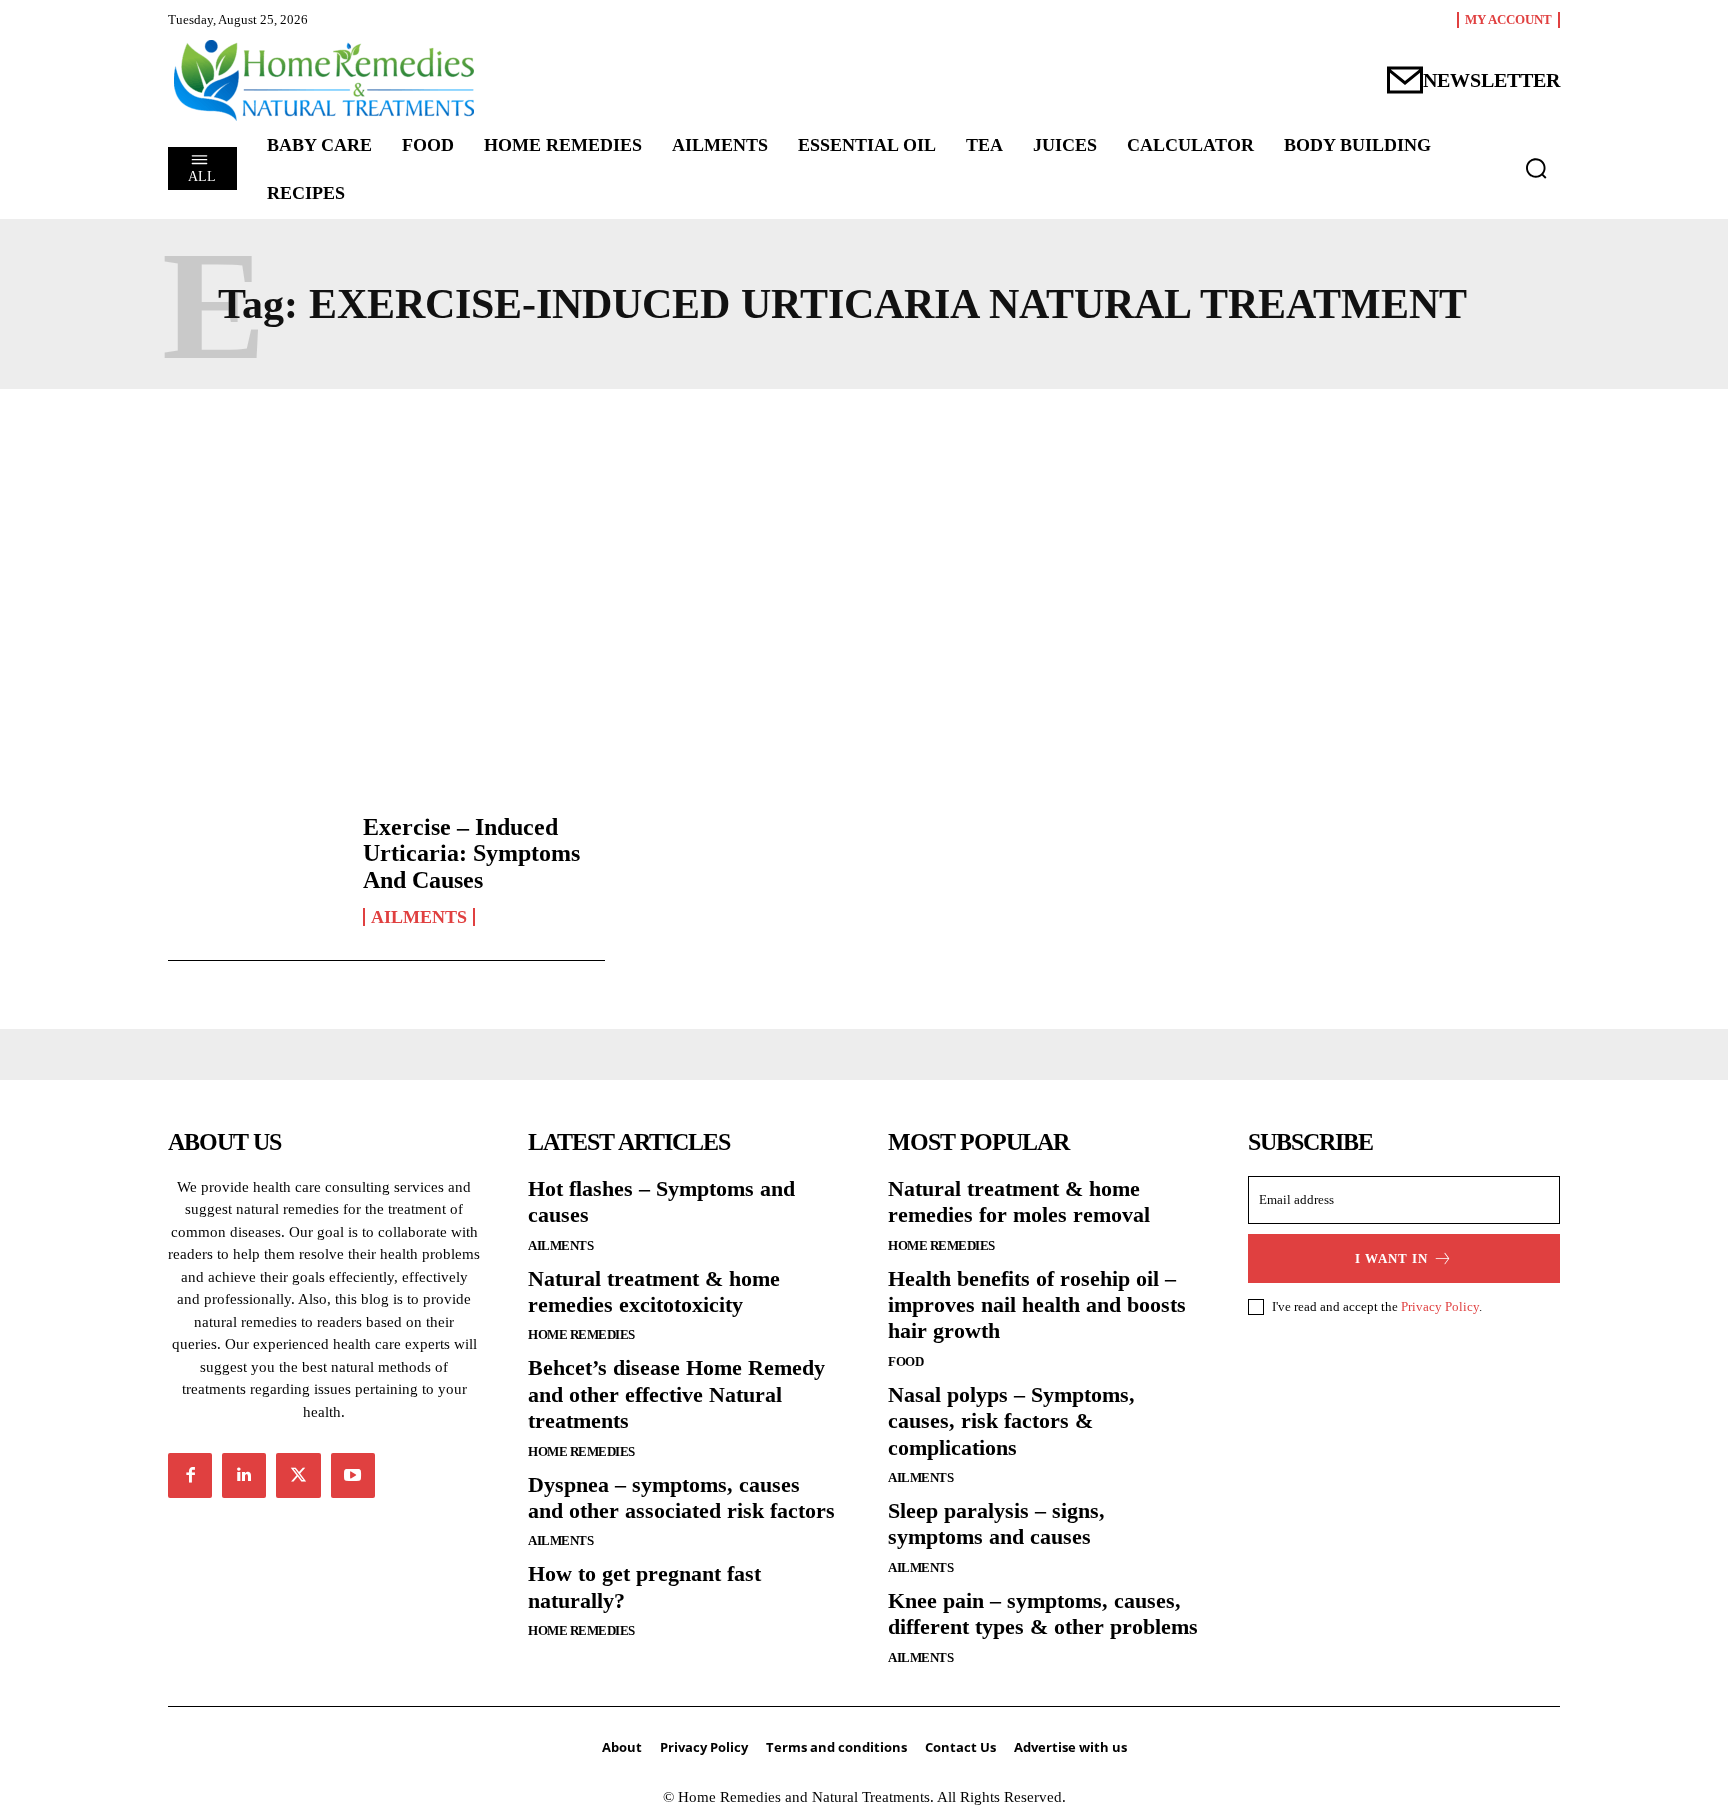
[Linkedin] (244, 1475)
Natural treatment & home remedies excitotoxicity (654, 1291)
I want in (1391, 1258)
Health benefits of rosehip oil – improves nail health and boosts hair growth (1037, 1305)
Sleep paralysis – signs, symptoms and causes (996, 1523)
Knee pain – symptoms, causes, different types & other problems (1043, 1613)
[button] (1536, 168)
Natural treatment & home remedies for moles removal (1019, 1201)
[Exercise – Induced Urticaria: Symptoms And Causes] (255, 870)
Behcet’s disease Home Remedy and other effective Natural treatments (676, 1394)
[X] (298, 1475)
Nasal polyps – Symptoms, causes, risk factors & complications (1011, 1421)
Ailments (419, 917)
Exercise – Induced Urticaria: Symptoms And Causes (471, 853)
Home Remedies (581, 1334)
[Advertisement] (864, 589)
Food (905, 1361)
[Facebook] (190, 1475)
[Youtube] (353, 1475)
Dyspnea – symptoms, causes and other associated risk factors (681, 1497)
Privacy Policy (1440, 1306)
